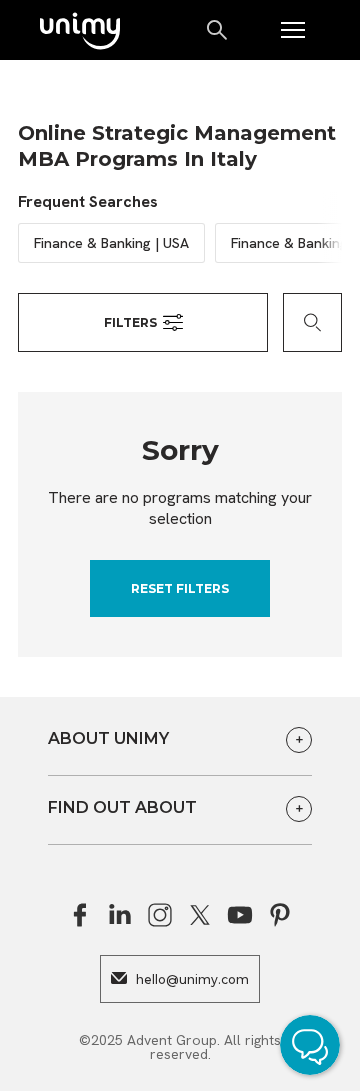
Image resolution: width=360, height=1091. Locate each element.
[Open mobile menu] (293, 30)
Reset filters (180, 588)
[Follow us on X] (200, 915)
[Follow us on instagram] (160, 915)
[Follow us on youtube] (240, 915)
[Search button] (218, 30)
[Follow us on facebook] (80, 915)
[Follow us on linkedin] (120, 915)
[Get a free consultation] (315, 1048)
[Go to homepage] (80, 32)
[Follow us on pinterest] (280, 915)
